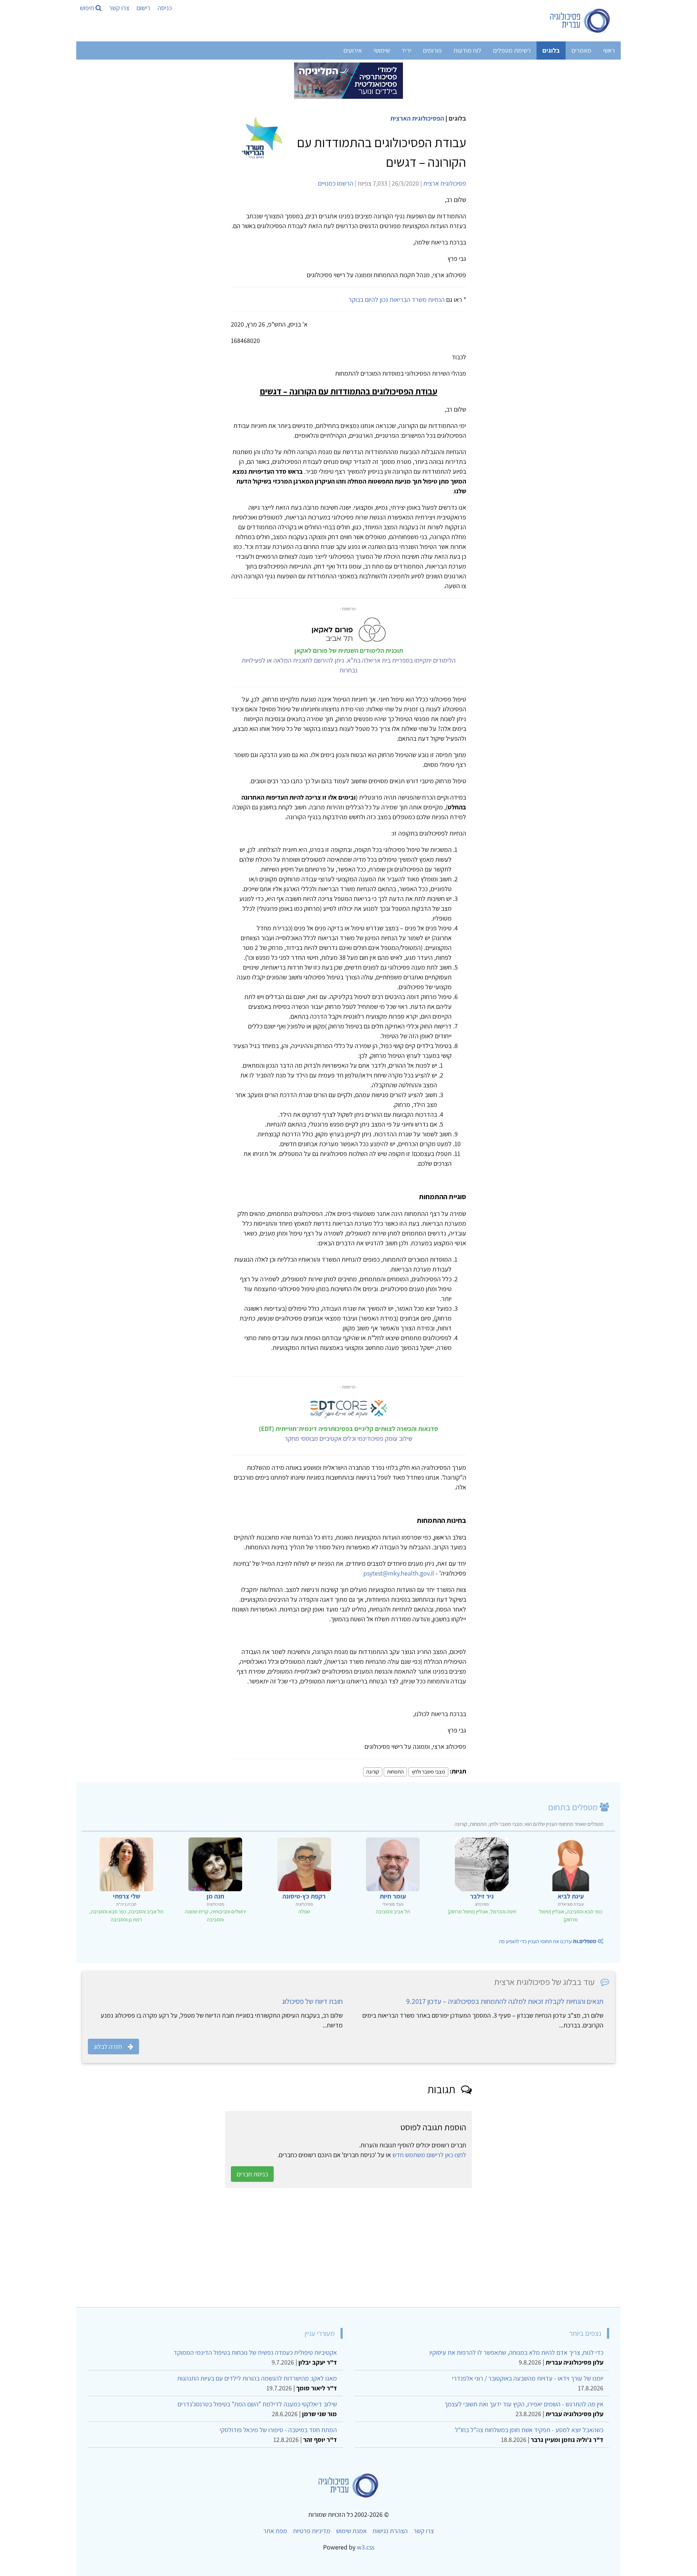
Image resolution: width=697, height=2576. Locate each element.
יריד (406, 50)
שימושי (382, 50)
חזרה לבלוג (108, 2047)
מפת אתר (275, 2531)
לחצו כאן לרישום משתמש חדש (429, 2155)
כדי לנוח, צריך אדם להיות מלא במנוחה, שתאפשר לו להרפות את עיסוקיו (516, 2352)
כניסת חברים (252, 2174)
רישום (143, 8)
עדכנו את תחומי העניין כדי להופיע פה (548, 1941)
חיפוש (88, 8)
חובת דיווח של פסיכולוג (312, 2001)
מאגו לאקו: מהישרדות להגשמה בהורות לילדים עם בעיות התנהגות (257, 2378)
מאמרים (581, 50)
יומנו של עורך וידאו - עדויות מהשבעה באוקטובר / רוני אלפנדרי (528, 2378)
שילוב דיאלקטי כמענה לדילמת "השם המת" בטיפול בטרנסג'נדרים (257, 2404)
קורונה (373, 1772)
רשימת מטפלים (512, 50)
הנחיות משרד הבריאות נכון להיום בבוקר (397, 300)
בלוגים (551, 50)
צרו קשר (119, 8)
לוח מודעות (467, 50)
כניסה (165, 8)
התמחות (395, 1772)
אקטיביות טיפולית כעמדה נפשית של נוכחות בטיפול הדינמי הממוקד (255, 2352)
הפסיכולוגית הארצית (417, 118)
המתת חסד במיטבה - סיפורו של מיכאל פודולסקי (278, 2430)
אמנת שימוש (351, 2531)
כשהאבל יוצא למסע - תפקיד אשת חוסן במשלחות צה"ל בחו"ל (529, 2430)
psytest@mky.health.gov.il (399, 1573)
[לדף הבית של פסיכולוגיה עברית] (580, 21)
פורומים (432, 50)
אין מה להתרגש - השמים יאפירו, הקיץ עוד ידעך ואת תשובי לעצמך (524, 2404)
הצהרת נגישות (390, 2531)
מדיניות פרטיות (312, 2531)
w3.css (366, 2547)
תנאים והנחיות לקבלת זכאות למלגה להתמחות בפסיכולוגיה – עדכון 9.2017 (505, 2001)
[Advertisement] (397, 2248)
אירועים (353, 50)
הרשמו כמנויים (336, 183)
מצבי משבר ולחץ (428, 1772)
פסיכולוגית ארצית (445, 183)
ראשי (609, 50)
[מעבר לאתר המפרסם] (348, 80)
